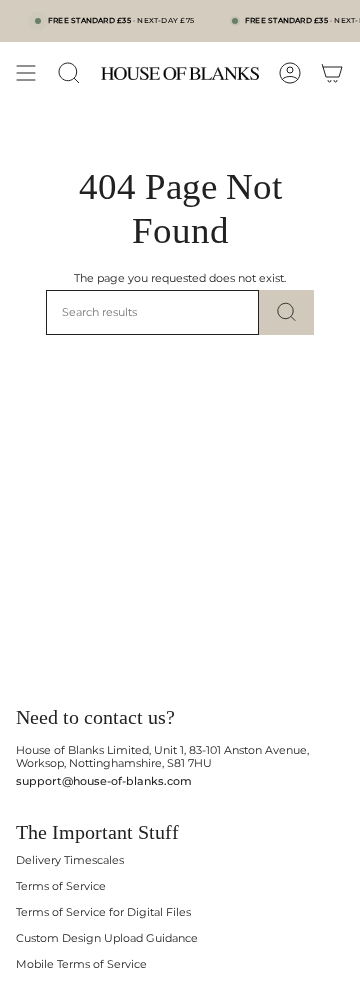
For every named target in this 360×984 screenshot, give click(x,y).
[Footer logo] (93, 669)
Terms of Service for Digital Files (103, 912)
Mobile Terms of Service (81, 964)
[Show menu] (26, 73)
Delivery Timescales (70, 860)
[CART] (332, 73)
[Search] (286, 312)
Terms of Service (61, 886)
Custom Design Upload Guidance (107, 938)
